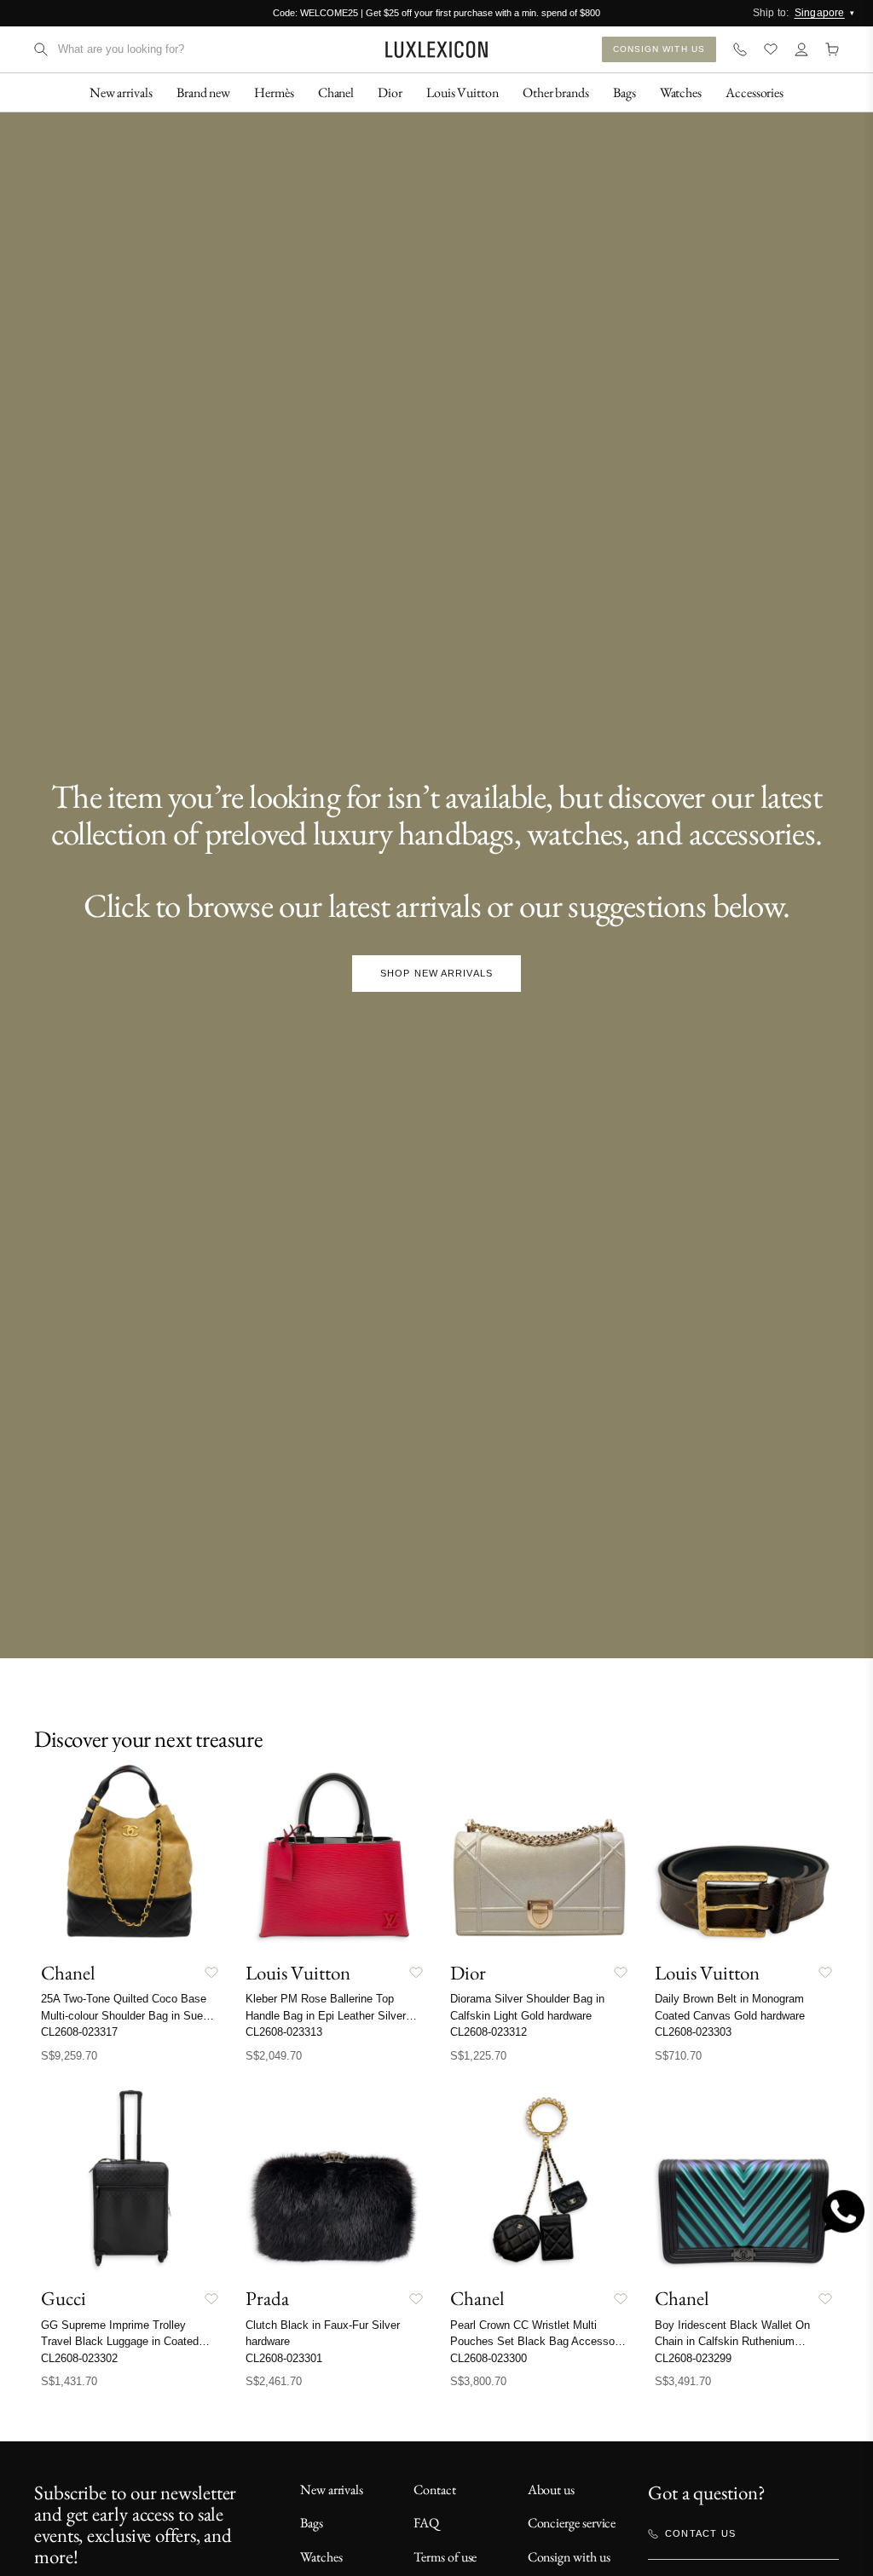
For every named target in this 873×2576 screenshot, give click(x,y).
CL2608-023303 (693, 2032)
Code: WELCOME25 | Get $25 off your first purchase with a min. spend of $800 (436, 13)
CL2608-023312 (489, 2032)
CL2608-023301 (284, 2358)
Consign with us (569, 2557)
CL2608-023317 (79, 2032)
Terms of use (445, 2557)
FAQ (426, 2523)
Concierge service (572, 2523)
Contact (434, 2490)
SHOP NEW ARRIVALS (436, 973)
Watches (321, 2557)
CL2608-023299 (693, 2358)
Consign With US (659, 49)
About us (551, 2490)
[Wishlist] (771, 49)
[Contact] (740, 49)
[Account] (801, 49)
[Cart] (832, 49)
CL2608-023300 (489, 2358)
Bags (312, 2523)
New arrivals (332, 2490)
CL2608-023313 (284, 2032)
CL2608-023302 (79, 2358)
